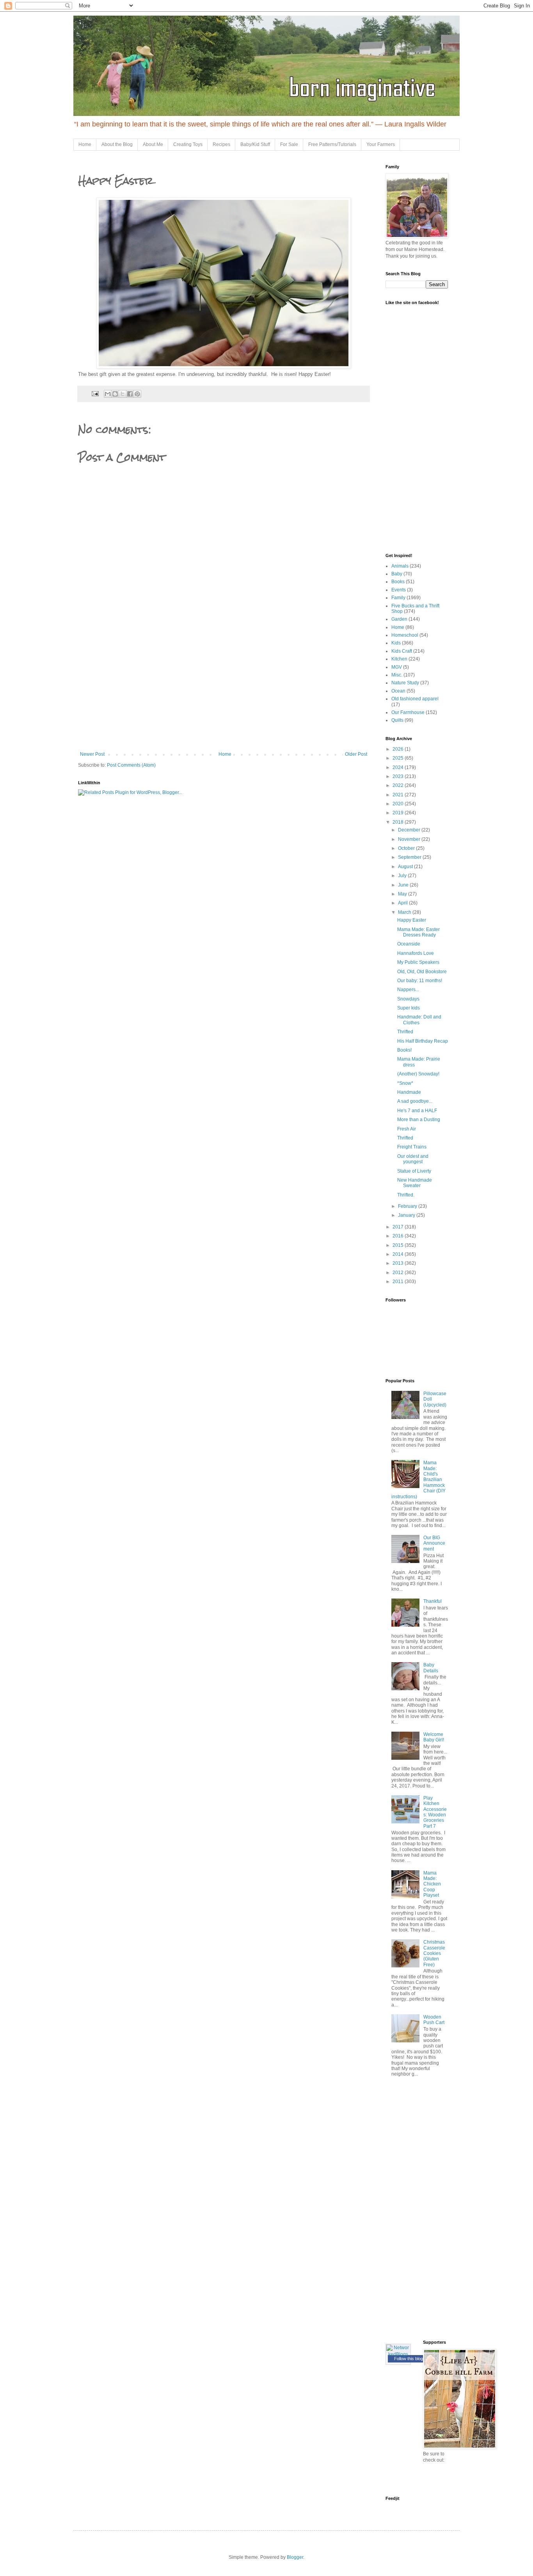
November (410, 839)
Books (398, 582)
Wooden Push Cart (434, 2020)
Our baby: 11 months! (420, 981)
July (403, 876)
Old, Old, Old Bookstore (422, 972)
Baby (397, 574)
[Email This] (108, 394)
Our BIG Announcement (434, 1543)
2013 (399, 1263)
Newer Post (92, 754)
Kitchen (399, 659)
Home (85, 144)
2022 (399, 785)
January (407, 1215)
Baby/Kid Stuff (255, 144)
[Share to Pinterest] (137, 394)
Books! (404, 1050)
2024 (399, 767)
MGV (397, 667)
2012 (399, 1273)
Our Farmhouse (408, 712)
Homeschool (405, 635)
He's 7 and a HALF (417, 1111)
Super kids (409, 1008)
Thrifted (405, 1032)
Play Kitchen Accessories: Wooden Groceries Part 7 (435, 1812)
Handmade (409, 1092)
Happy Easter (412, 920)
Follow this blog (409, 2359)
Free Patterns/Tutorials (332, 144)
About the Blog (117, 144)
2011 (399, 1282)
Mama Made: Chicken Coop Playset (432, 1884)
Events (399, 590)
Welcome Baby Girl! (434, 1737)
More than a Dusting (419, 1120)
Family (398, 598)
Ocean (398, 691)
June (404, 885)
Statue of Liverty (414, 1171)
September (410, 857)
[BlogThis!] (115, 394)
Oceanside (409, 944)
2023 (399, 776)
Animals (400, 566)
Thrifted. (406, 1195)
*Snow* (405, 1083)
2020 (399, 804)
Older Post (356, 754)
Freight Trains (412, 1147)
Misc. (397, 675)
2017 (399, 1227)
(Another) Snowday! (418, 1074)
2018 (399, 822)
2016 (399, 1236)
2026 (399, 749)
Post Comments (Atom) (131, 765)
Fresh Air (407, 1129)
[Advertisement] (224, 693)
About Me (153, 144)
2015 (399, 1245)
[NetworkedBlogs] (398, 2354)
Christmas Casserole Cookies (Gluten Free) (434, 1953)
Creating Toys (188, 144)
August (406, 867)
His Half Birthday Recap (423, 1041)
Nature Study (405, 683)
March (405, 912)
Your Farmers (381, 144)
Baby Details (431, 1668)
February (408, 1206)
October (407, 848)
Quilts (397, 720)
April (403, 903)
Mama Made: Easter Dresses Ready (418, 932)
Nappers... (408, 990)
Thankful (433, 1601)
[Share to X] (123, 394)
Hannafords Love (416, 953)
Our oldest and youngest (413, 1159)
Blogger (295, 2557)
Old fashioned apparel (415, 699)
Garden (399, 619)
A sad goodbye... (415, 1101)
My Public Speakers (418, 962)
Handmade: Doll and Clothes (419, 1020)
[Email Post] (95, 393)
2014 (399, 1254)
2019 (399, 813)
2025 (399, 758)
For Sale (289, 144)
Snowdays (408, 999)
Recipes (221, 144)
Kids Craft (402, 651)
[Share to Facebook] (130, 394)
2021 (399, 795)
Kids (396, 643)
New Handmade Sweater (415, 1183)
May (403, 894)
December (410, 830)
